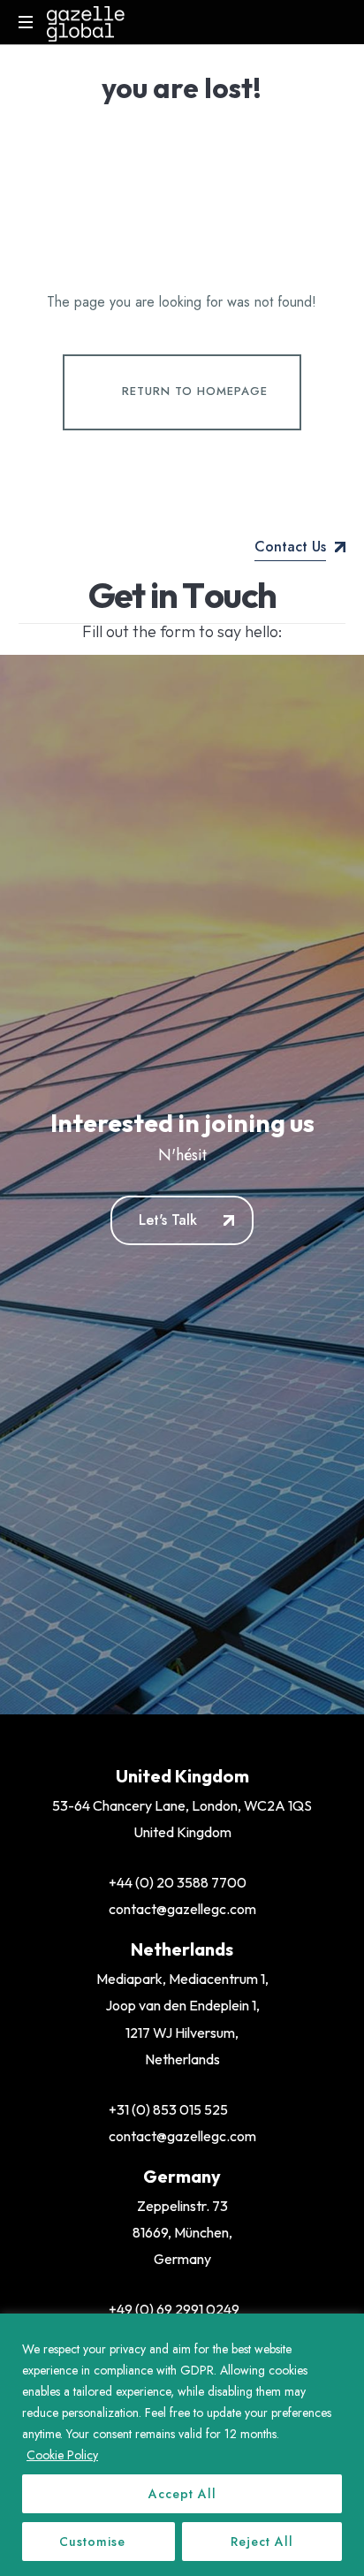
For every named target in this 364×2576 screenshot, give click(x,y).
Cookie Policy (62, 2455)
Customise (92, 2542)
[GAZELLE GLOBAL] (86, 22)
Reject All (262, 2542)
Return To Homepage (195, 391)
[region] (182, 2445)
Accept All (182, 2494)
